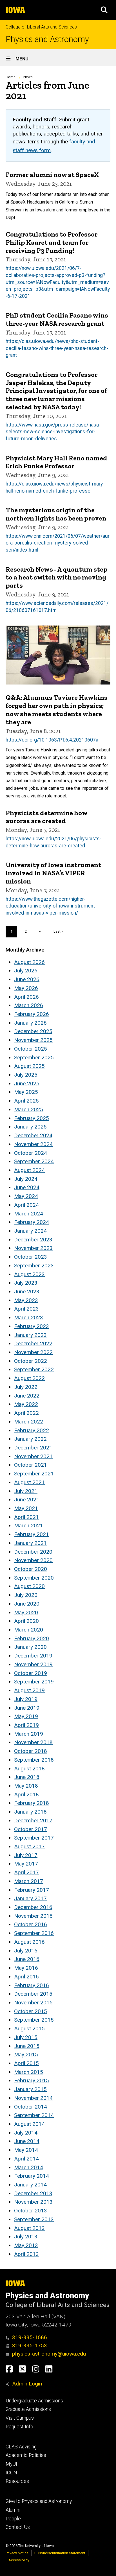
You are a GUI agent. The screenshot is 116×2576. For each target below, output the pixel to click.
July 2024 (26, 1179)
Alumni (13, 2510)
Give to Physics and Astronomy (39, 2501)
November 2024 (33, 1144)
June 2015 (27, 2046)
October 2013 (31, 2211)
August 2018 (29, 1769)
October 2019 (31, 1673)
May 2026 (26, 988)
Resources (17, 2481)
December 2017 (33, 1821)
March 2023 (29, 1317)
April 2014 (26, 2159)
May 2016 (26, 1968)
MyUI (11, 2464)
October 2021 (31, 1465)
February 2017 (32, 1890)
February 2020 (32, 1638)
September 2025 (34, 1058)
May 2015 (26, 2055)
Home (11, 77)
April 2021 (26, 1517)
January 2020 (30, 1647)
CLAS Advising (21, 2447)
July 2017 (26, 1855)
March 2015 (29, 2072)
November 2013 (33, 2202)
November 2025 (33, 1040)
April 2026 (26, 997)
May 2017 (26, 1864)
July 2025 (26, 1075)
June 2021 (27, 1500)
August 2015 (29, 2029)
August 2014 (29, 2124)
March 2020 (29, 1630)
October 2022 (31, 1361)
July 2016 (26, 1951)
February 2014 (32, 2176)
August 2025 (29, 1066)
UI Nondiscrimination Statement (60, 2553)
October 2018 (31, 1751)
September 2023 (34, 1266)
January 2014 (30, 2185)
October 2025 (31, 1049)
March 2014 (29, 2167)
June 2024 (27, 1187)
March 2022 (29, 1422)
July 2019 (26, 1699)
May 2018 (26, 1786)
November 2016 (33, 1916)
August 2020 (29, 1586)
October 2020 (31, 1569)
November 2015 (33, 2003)
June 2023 (27, 1292)
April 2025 (26, 1101)
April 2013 (26, 2254)
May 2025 (26, 1092)
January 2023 (30, 1335)
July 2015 (26, 2037)
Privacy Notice (17, 2553)
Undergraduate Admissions (34, 2401)
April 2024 (26, 1205)
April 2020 (26, 1621)
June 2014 (27, 2141)
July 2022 (26, 1387)
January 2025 (30, 1127)
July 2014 (26, 2133)
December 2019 (33, 1656)
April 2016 (26, 1977)
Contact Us (18, 2527)
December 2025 (33, 1031)
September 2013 (34, 2219)
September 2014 (34, 2115)
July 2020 (26, 1595)
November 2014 (33, 2098)
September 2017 (34, 1838)
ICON (11, 2473)
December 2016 (33, 1907)
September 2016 (34, 1933)
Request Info (19, 2427)
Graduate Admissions (28, 2409)
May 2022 (26, 1404)
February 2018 (32, 1803)
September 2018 (34, 1760)
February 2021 (32, 1534)
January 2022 (30, 1439)
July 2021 (26, 1491)
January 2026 (30, 1023)
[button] (104, 10)
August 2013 (29, 2228)
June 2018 (27, 1777)
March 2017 (29, 1881)
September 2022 (34, 1369)
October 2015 (31, 2011)
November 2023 (33, 1248)
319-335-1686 (30, 2337)
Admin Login (27, 2384)
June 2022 (27, 1396)
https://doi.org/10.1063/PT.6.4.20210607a (52, 740)
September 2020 (34, 1578)
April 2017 (26, 1872)
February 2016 (32, 1985)
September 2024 (34, 1161)
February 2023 (32, 1326)
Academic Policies (26, 2455)
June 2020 (27, 1604)
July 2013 (26, 2237)
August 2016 (29, 1942)
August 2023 (29, 1274)
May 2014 (26, 2150)
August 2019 (29, 1690)
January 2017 (30, 1898)
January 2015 (30, 2089)
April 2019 (26, 1725)
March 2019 (29, 1734)
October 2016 (31, 1924)
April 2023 (26, 1309)
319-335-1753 (30, 2346)
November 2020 (33, 1560)
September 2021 (34, 1474)
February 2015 (32, 2080)
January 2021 (30, 1543)
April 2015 (26, 2063)
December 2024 (33, 1135)
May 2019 (26, 1716)
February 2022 (32, 1430)
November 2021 (33, 1456)
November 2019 (33, 1664)
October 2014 (31, 2107)
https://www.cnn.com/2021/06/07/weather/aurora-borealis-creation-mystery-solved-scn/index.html (58, 543)
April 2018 (26, 1795)
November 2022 (33, 1352)
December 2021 (33, 1448)
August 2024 (29, 1170)
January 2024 (30, 1231)
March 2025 (29, 1109)
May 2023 (26, 1300)
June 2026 (27, 979)
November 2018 (33, 1742)
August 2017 (29, 1846)
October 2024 (31, 1153)
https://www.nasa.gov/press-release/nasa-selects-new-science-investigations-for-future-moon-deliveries (53, 432)
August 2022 (29, 1378)
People (13, 2519)
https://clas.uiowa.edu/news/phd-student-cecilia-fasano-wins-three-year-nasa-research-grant (57, 348)
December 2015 (33, 1994)
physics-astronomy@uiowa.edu (49, 2354)
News (28, 77)
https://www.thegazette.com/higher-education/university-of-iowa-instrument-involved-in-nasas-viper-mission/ (51, 906)
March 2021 (29, 1526)
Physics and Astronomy (47, 39)
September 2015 (34, 2020)
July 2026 (26, 971)
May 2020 (26, 1612)
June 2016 (27, 1959)
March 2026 (29, 1005)
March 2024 (29, 1214)
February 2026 (32, 1014)
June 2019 (27, 1708)
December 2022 (33, 1343)
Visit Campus (20, 2418)
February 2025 (32, 1118)
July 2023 (26, 1283)
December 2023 (33, 1240)
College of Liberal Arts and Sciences (41, 27)
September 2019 (34, 1682)
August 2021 (29, 1482)
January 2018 (30, 1812)
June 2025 (27, 1083)
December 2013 (33, 2193)
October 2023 (31, 1257)
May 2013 (26, 2245)
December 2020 (33, 1552)
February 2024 (32, 1222)
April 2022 (26, 1413)
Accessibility (19, 2560)
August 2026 (29, 962)
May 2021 (26, 1508)
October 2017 (31, 1829)
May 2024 (26, 1196)
